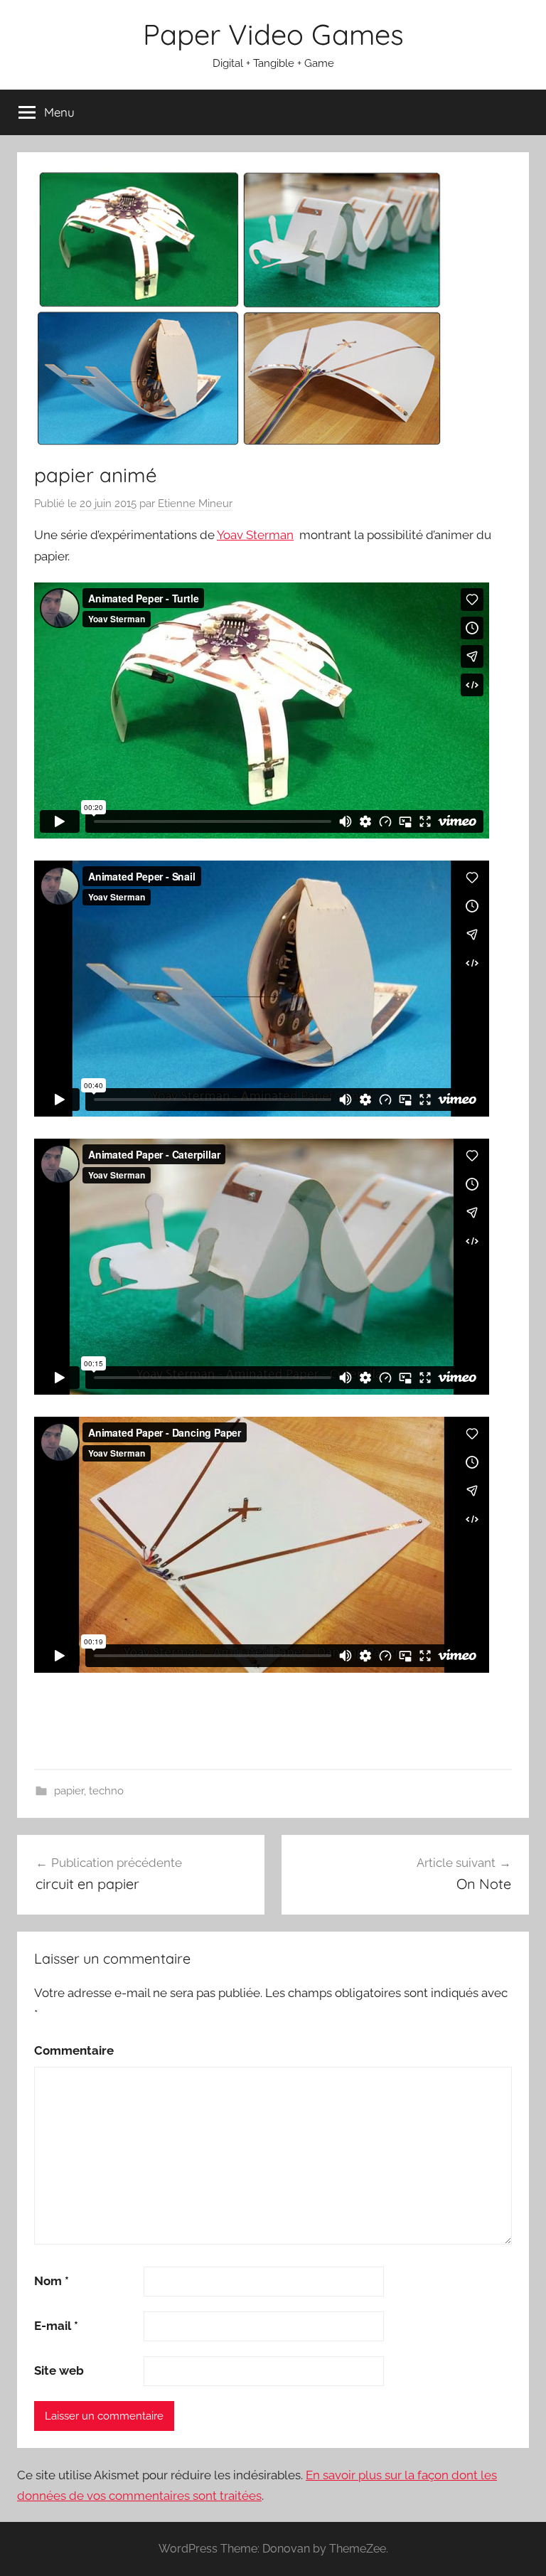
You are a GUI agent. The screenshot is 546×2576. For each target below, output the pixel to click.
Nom (52, 2281)
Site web (59, 2370)
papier (69, 1791)
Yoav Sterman (255, 535)
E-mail (56, 2326)
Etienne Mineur (195, 504)
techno (106, 1791)
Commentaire (74, 2050)
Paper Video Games (273, 34)
